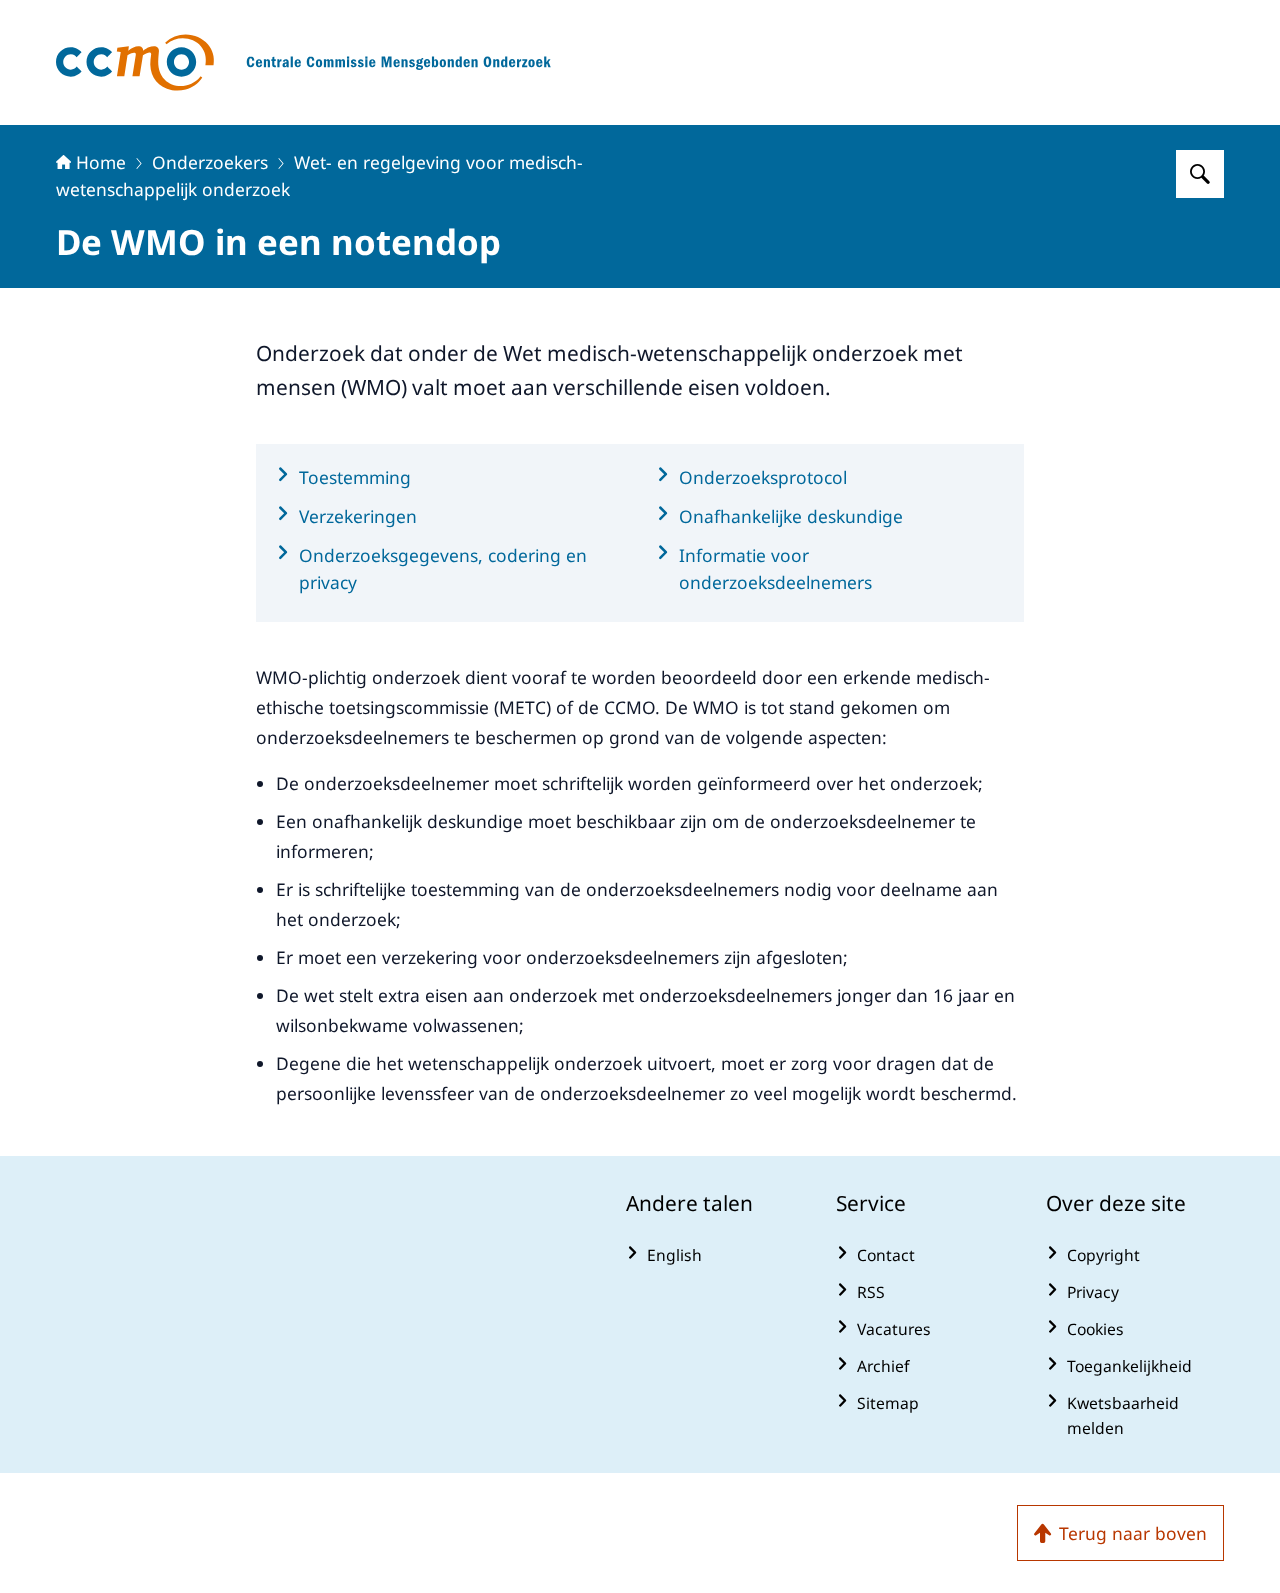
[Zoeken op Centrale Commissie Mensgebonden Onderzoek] (1200, 174)
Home (101, 162)
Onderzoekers (210, 162)
